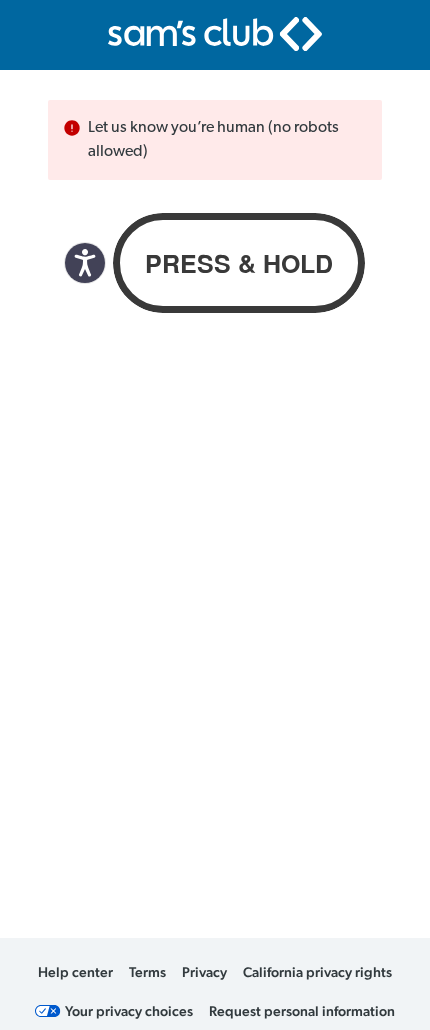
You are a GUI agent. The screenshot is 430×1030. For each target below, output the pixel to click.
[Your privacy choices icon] (48, 1011)
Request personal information (302, 1011)
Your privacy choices (129, 1011)
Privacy (204, 972)
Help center (75, 972)
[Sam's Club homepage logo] (215, 34)
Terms (147, 972)
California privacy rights (317, 972)
